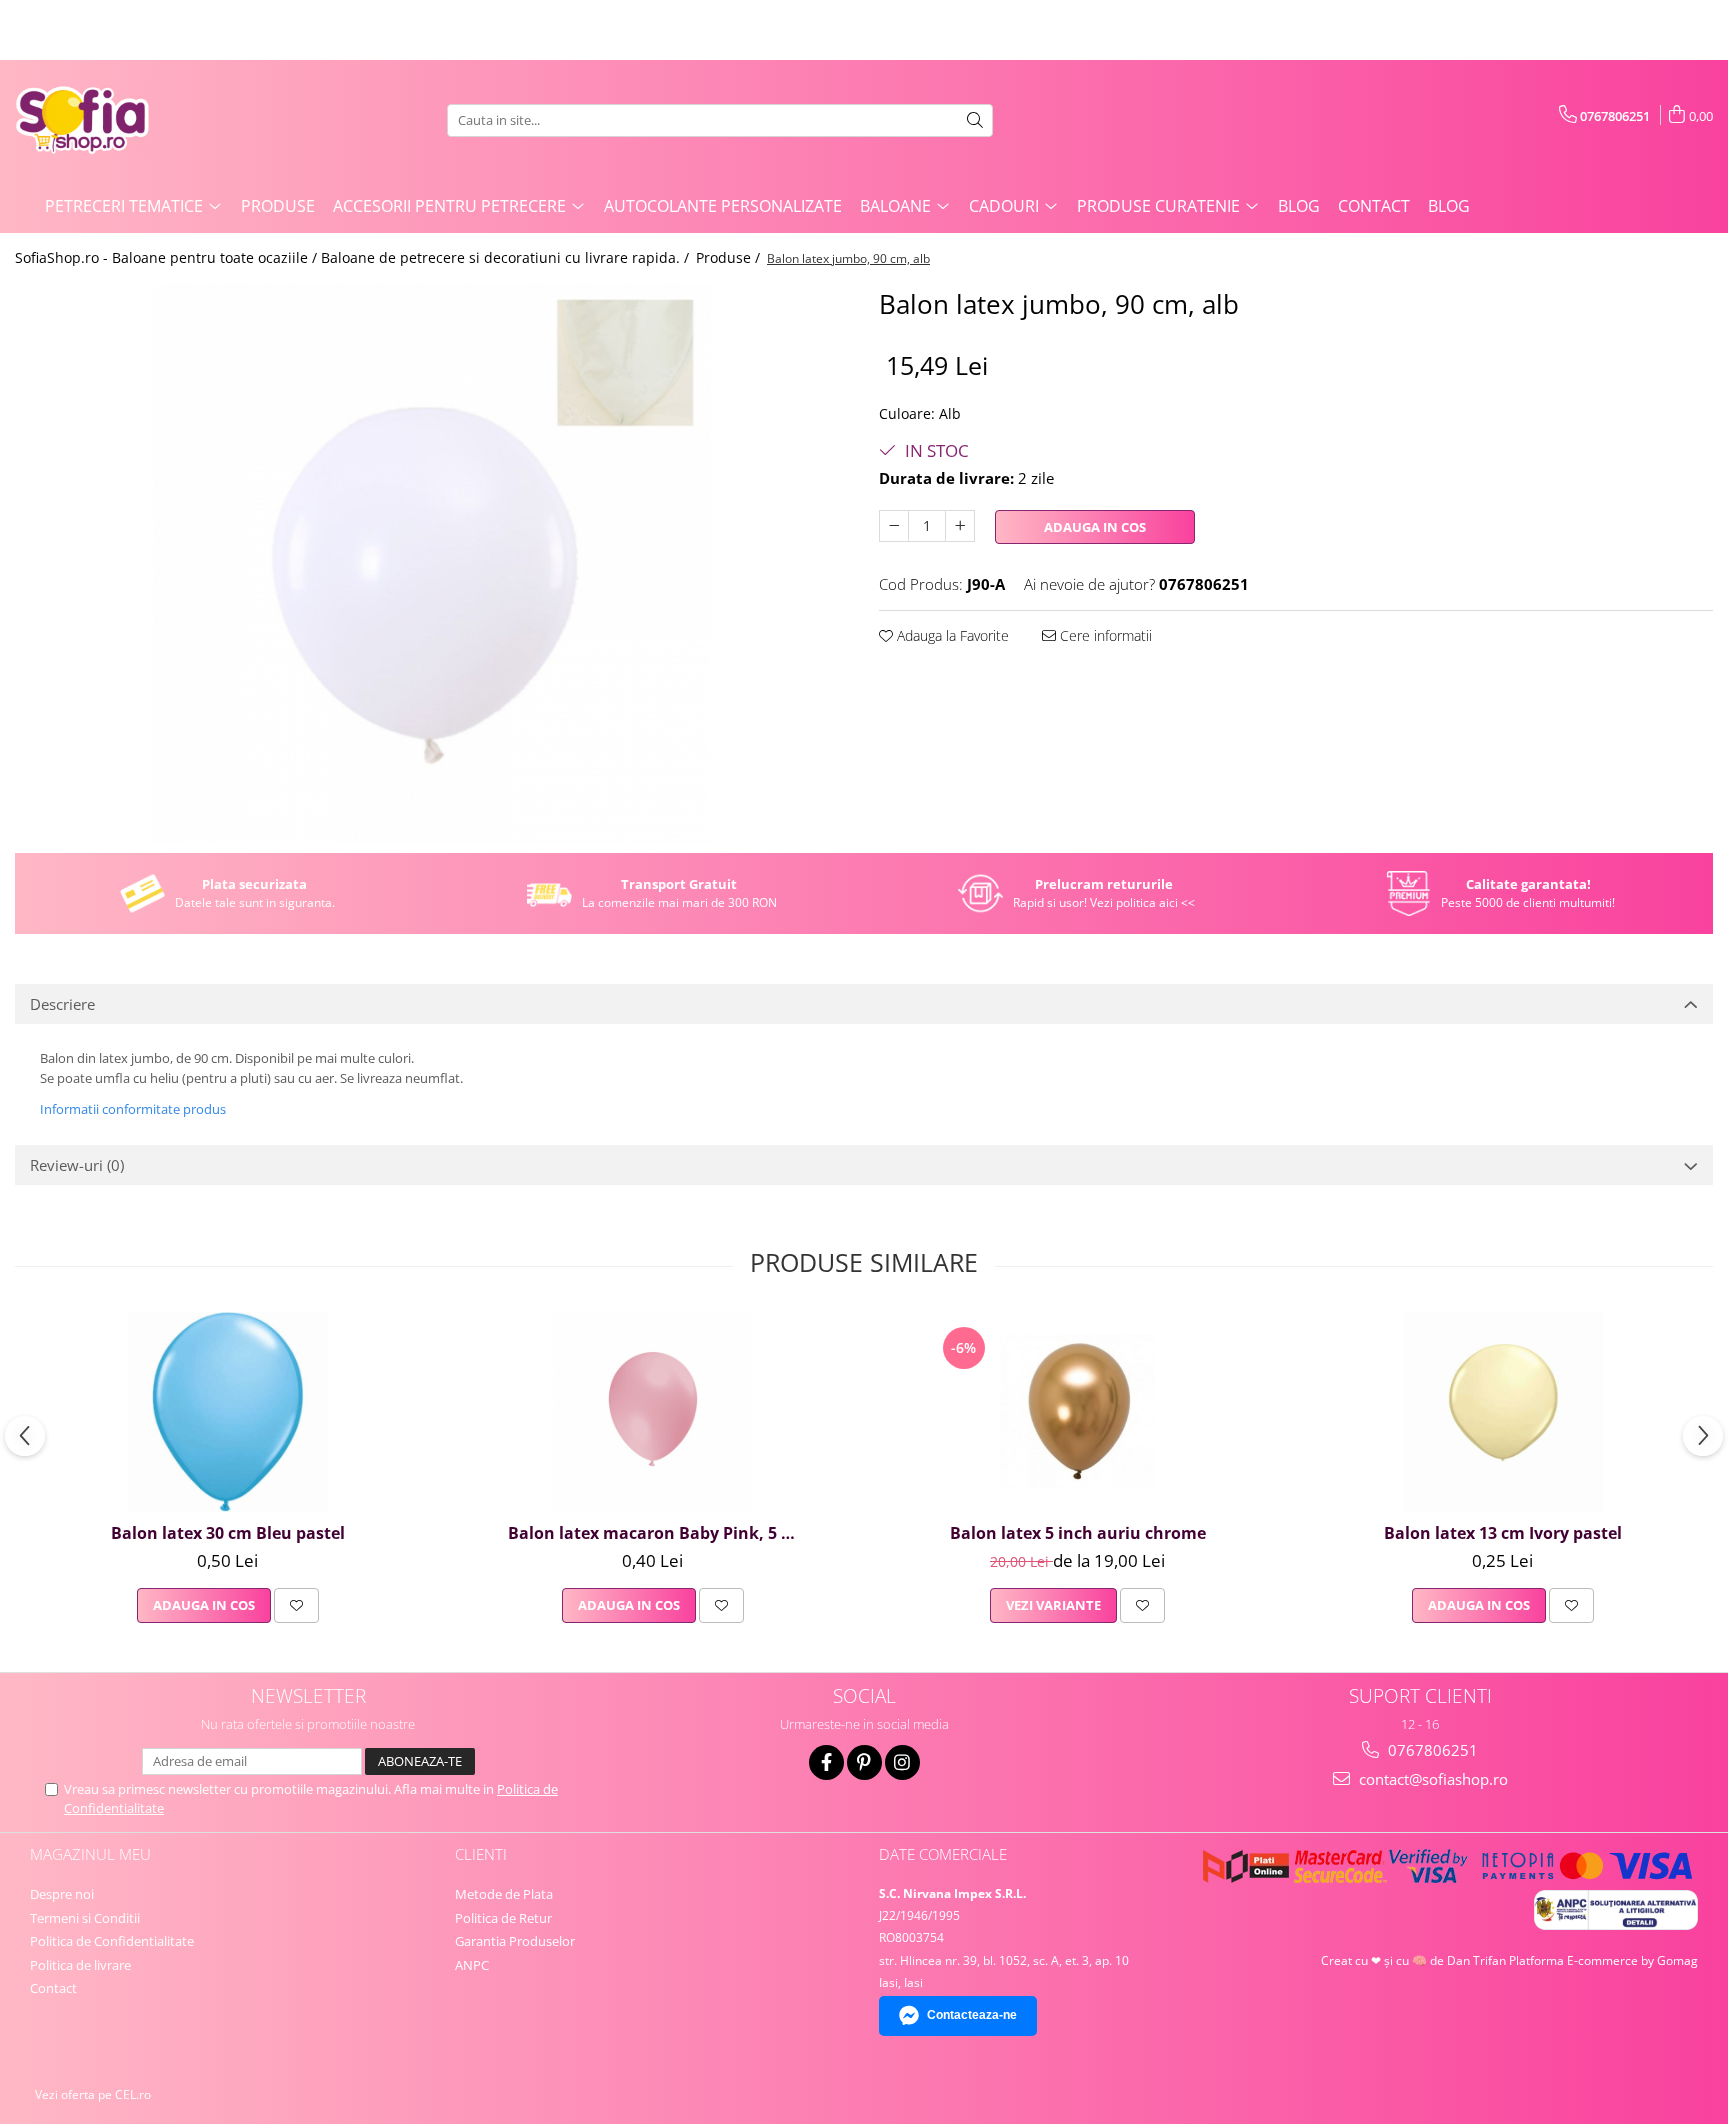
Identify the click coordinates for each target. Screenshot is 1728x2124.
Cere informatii (1104, 635)
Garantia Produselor (515, 1941)
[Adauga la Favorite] (296, 1605)
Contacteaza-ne (972, 2015)
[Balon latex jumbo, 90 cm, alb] (432, 563)
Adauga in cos (1095, 527)
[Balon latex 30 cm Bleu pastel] (228, 1412)
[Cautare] (975, 120)
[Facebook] (826, 1762)
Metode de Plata (504, 1894)
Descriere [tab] (62, 1004)
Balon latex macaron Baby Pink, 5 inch (655, 1533)
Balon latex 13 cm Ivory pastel (1503, 1533)
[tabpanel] (432, 563)
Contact (1374, 206)
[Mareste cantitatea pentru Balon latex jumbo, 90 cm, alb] (960, 526)
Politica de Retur (503, 1918)
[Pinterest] (864, 1762)
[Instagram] (902, 1762)
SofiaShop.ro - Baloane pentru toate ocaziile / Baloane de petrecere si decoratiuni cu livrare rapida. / (354, 257)
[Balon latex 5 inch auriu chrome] (1078, 1412)
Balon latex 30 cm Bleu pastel (228, 1533)
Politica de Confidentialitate (112, 1941)
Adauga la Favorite (951, 635)
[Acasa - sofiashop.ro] (115, 120)
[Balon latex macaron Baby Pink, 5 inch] (653, 1412)
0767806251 (1431, 1750)
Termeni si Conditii (85, 1918)
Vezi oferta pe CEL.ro (93, 2094)
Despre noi (62, 1894)
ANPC (472, 1965)
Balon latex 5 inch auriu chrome (1078, 1533)
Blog (1299, 206)
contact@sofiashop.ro (1431, 1779)
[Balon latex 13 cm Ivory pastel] (1503, 1412)
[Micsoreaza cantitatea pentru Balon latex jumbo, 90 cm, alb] (894, 526)
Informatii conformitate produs (133, 1109)
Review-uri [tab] (77, 1165)
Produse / (730, 257)
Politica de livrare (80, 1965)
